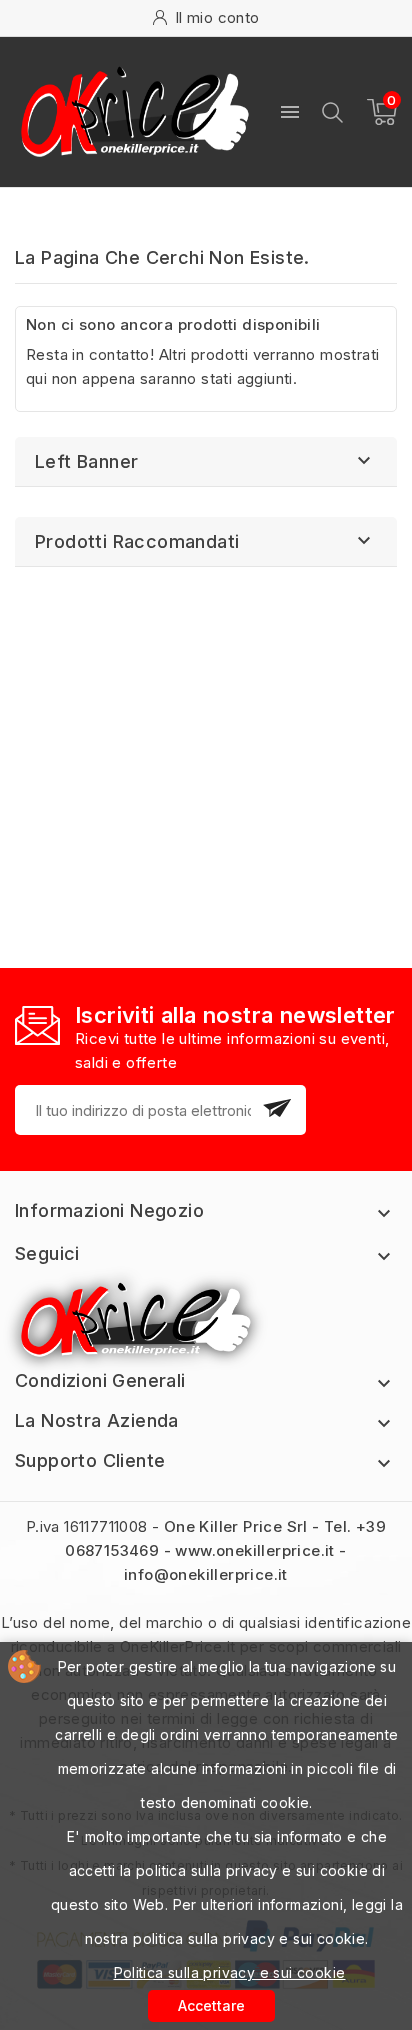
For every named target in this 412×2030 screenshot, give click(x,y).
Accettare (211, 2005)
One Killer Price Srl (236, 1526)
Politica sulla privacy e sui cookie (230, 1972)
